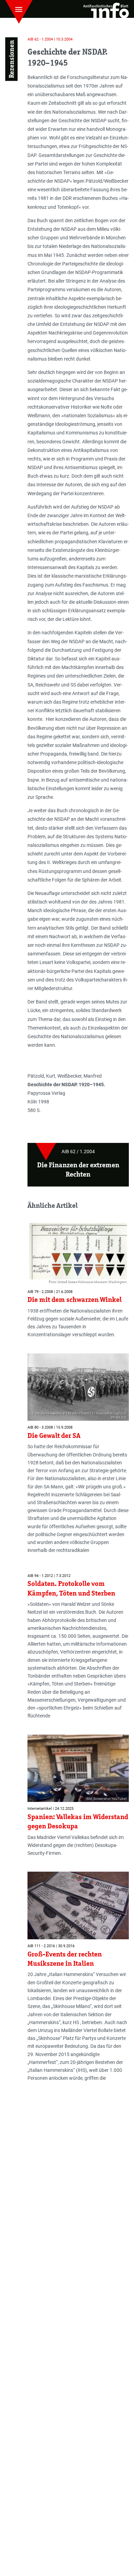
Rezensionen (11, 59)
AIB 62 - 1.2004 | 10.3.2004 (50, 39)
